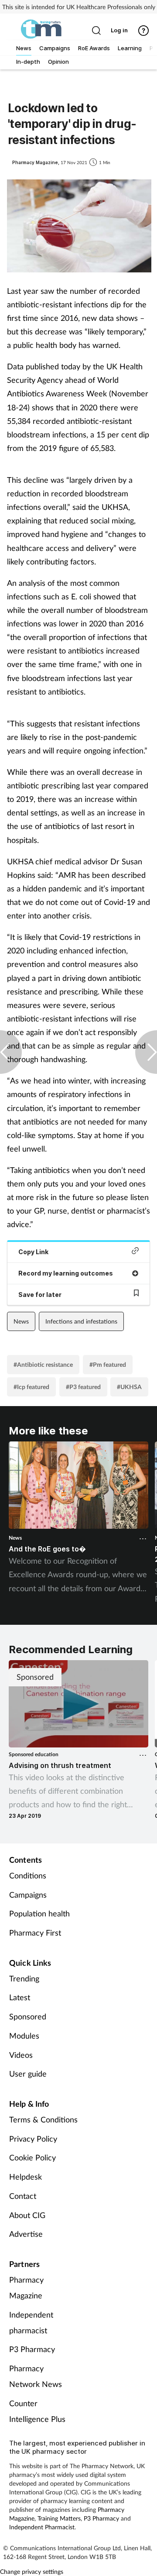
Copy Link (33, 1252)
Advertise (26, 2234)
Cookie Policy (32, 2157)
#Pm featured (108, 1364)
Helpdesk (26, 2177)
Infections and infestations (81, 1321)
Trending (24, 1978)
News (21, 1321)
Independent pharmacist (31, 2322)
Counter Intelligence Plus (37, 2411)
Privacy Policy (33, 2139)
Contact (23, 2196)
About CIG (27, 2215)
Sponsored (28, 2016)
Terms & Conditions (43, 2119)
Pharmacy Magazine (26, 2287)
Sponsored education (34, 1754)
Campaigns (28, 1895)
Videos (21, 2055)
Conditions (28, 1875)
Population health (39, 1913)
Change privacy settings (32, 2571)
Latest (20, 1997)
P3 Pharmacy (32, 2349)
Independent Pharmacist (42, 2527)
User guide (28, 2074)
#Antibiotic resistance (43, 1364)
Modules (24, 2036)
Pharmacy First (35, 1933)
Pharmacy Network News (36, 2376)
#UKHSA (129, 1387)
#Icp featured (31, 1387)
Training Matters (59, 2518)
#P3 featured (83, 1387)
